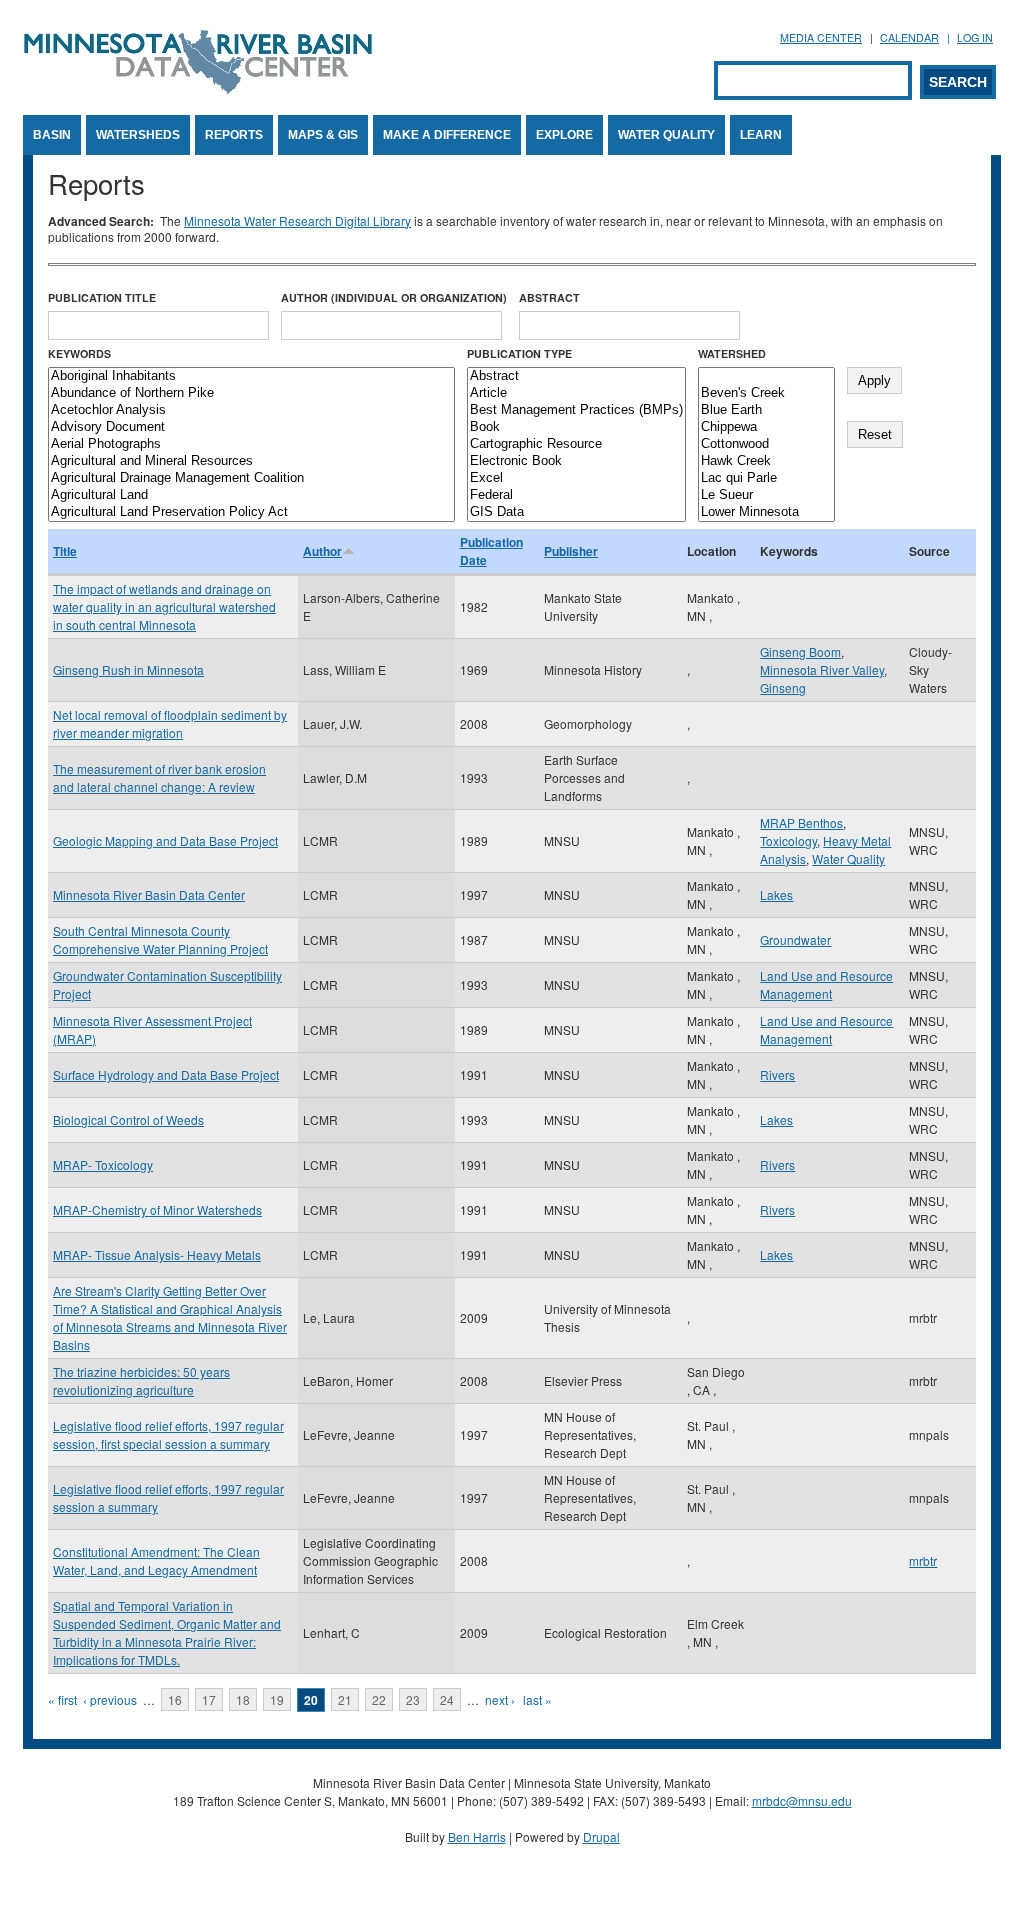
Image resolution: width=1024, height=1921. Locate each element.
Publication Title (102, 297)
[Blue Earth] (766, 410)
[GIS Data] (576, 512)
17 (209, 1699)
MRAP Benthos (801, 822)
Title (65, 551)
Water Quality (666, 135)
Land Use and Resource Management (826, 984)
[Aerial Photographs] (251, 444)
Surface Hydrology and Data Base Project (166, 1074)
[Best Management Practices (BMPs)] (576, 410)
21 (345, 1699)
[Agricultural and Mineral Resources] (251, 461)
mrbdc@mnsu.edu (802, 1800)
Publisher (571, 551)
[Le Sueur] (766, 495)
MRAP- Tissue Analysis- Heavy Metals (157, 1254)
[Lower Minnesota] (766, 512)
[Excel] (576, 478)
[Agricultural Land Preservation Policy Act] (251, 512)
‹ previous (110, 1699)
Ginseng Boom (800, 651)
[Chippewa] (766, 427)
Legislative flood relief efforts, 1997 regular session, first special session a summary (168, 1434)
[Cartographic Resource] (576, 444)
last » (537, 1699)
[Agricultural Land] (251, 495)
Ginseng (783, 687)
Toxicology (788, 840)
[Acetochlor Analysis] (251, 410)
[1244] (766, 376)
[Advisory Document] (251, 427)
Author (322, 551)
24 (447, 1699)
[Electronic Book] (576, 461)
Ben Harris (477, 1836)
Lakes (776, 894)
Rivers (777, 1074)
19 (277, 1699)
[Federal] (576, 495)
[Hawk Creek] (766, 461)
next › (500, 1699)
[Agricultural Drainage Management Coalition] (251, 478)
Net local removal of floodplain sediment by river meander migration (170, 723)
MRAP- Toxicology (103, 1164)
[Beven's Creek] (766, 393)
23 (413, 1699)
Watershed (732, 353)
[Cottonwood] (766, 444)
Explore (564, 135)
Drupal (601, 1836)
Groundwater (795, 939)
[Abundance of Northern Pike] (251, 393)
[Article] (576, 393)
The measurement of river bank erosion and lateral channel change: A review (159, 777)
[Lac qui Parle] (766, 478)
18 (243, 1699)
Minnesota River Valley (822, 669)
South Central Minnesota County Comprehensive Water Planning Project (160, 939)
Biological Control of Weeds (128, 1119)
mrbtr (923, 1560)
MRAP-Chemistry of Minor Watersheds (157, 1209)
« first (62, 1699)
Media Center (821, 37)
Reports (234, 135)
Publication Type (519, 353)
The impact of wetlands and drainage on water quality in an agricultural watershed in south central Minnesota (164, 606)
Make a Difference (447, 135)
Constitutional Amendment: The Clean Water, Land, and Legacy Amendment (156, 1560)
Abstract (549, 297)
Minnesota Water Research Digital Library (297, 220)
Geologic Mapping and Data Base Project (165, 840)
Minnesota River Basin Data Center (149, 894)
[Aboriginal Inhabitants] (251, 376)
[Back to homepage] (198, 88)
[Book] (576, 427)
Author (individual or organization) (394, 297)
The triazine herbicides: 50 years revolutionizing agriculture (141, 1380)
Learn (761, 135)
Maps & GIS (323, 135)
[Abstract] (576, 376)
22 (379, 1699)
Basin (52, 135)
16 (175, 1699)
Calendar (909, 37)
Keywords (79, 353)
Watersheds (138, 135)
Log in (975, 37)
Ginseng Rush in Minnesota (128, 669)
